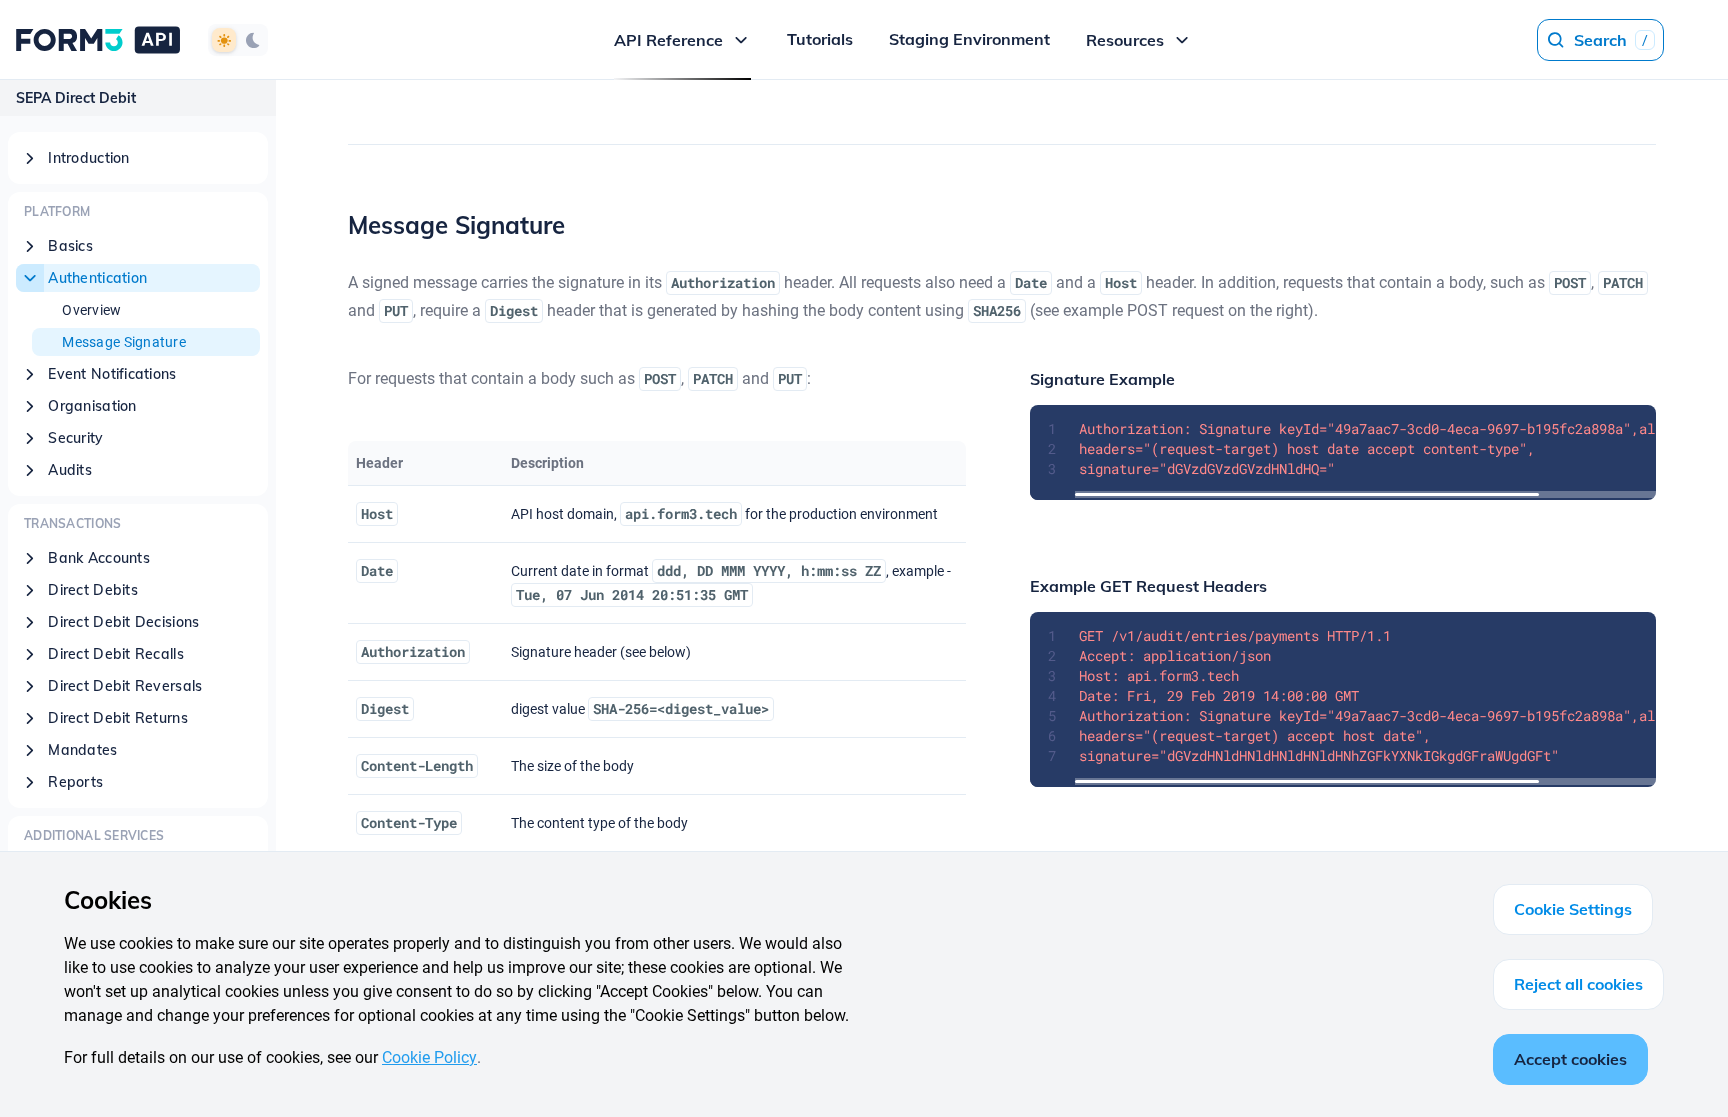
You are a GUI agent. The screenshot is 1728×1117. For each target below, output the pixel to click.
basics (70, 246)
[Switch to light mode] (224, 40)
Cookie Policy (429, 1057)
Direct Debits (93, 590)
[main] (1002, 598)
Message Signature (124, 342)
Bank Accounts (99, 558)
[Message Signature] (334, 225)
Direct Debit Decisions (123, 622)
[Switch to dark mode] (252, 40)
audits (70, 470)
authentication (97, 278)
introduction (88, 158)
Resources (1125, 40)
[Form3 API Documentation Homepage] (98, 39)
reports (75, 782)
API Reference (668, 40)
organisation (92, 406)
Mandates (82, 750)
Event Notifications (112, 374)
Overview (91, 310)
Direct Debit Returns (118, 718)
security (75, 438)
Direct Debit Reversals (125, 686)
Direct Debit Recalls (116, 654)
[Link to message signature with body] (336, 469)
